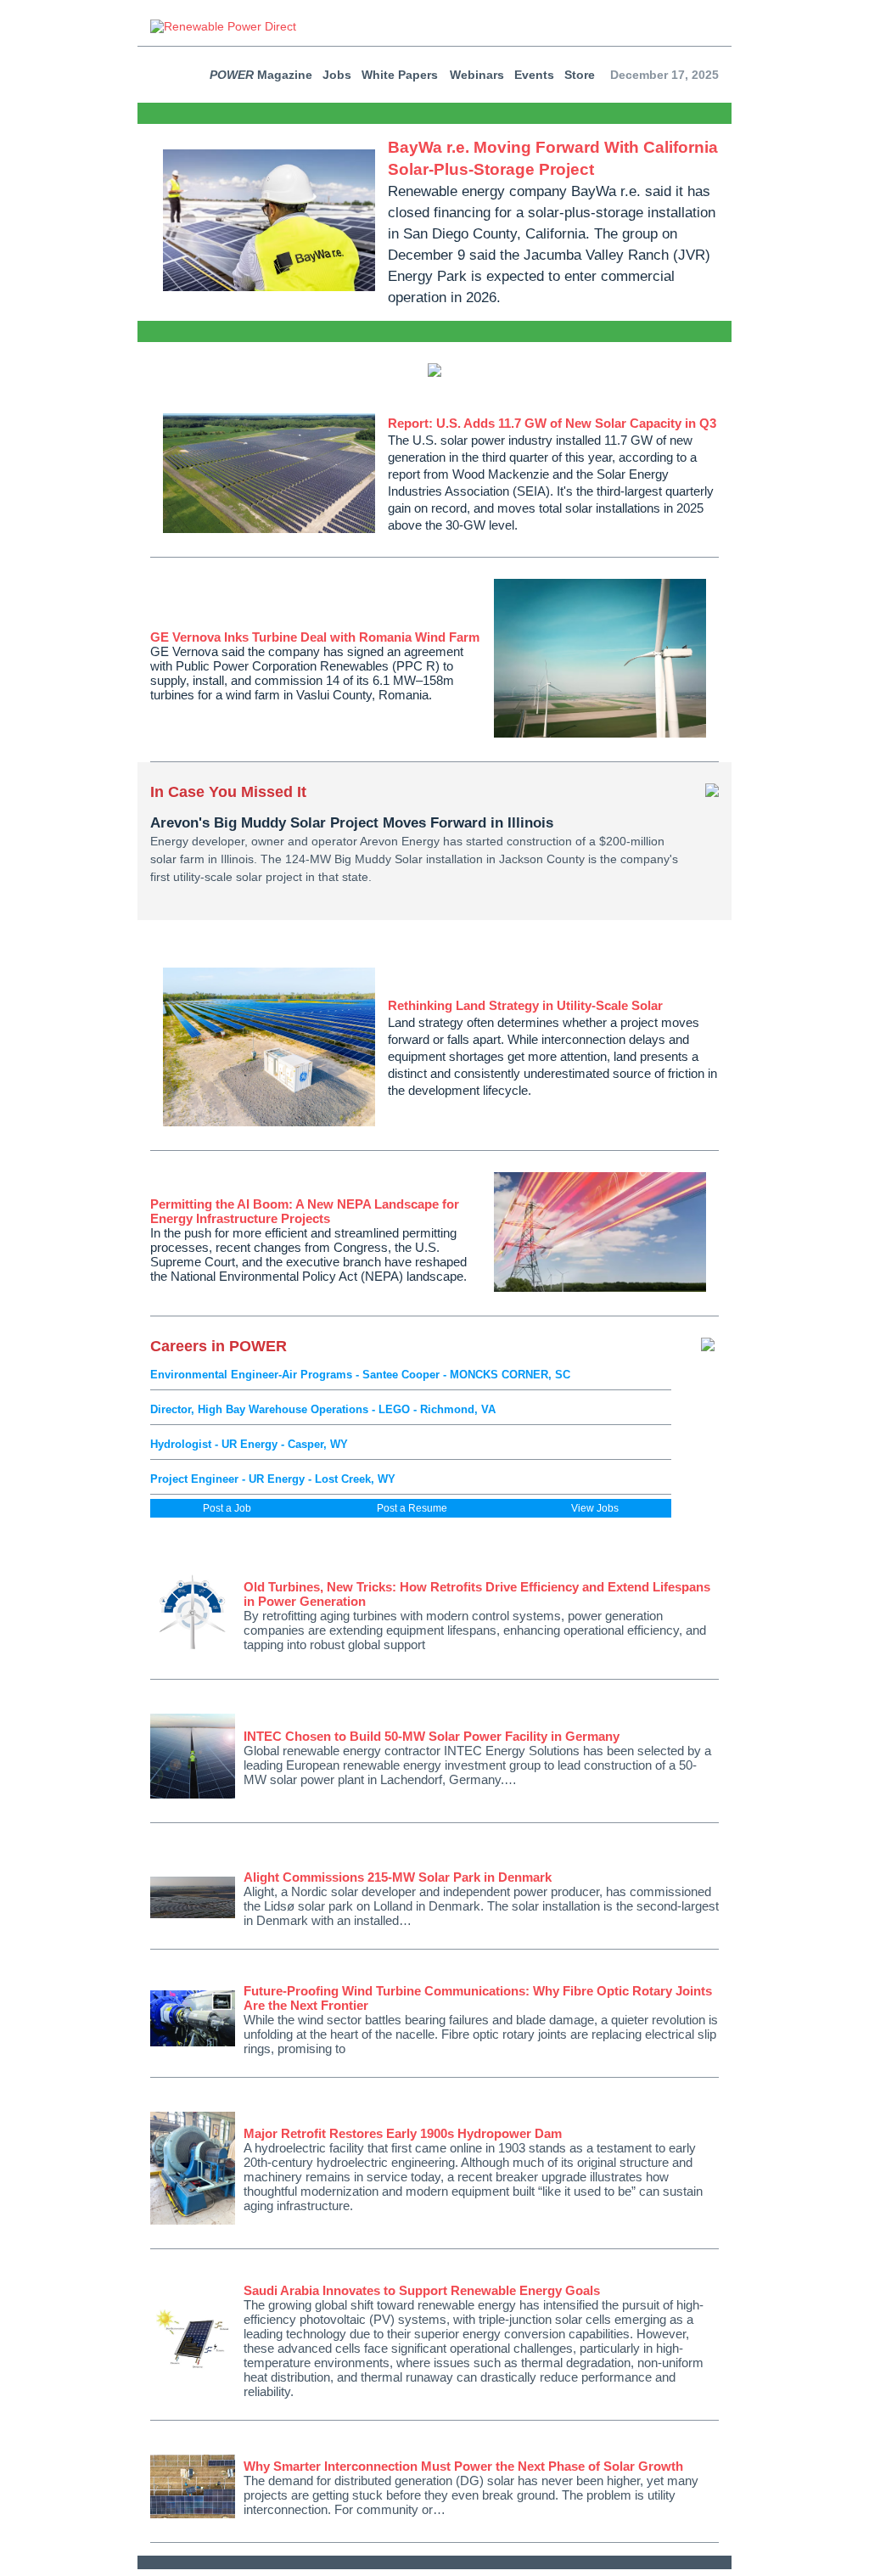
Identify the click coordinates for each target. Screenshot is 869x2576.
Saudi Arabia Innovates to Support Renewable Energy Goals (422, 2290)
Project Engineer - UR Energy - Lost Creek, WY (273, 1479)
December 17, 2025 (664, 75)
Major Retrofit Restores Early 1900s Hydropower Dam (403, 2133)
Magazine (261, 75)
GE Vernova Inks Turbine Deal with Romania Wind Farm (315, 637)
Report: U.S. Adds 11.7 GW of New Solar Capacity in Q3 (552, 423)
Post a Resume (412, 1508)
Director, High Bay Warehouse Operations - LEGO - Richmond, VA (323, 1409)
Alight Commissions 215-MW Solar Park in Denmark (398, 1877)
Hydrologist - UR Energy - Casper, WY (249, 1444)
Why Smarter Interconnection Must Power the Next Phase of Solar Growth (463, 2466)
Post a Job (227, 1508)
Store (580, 75)
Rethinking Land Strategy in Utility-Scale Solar (525, 1005)
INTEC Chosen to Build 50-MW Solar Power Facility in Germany (432, 1736)
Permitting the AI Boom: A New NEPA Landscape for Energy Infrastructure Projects (305, 1211)
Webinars (477, 75)
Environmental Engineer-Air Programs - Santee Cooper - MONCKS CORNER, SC (360, 1375)
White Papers (400, 75)
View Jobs (595, 1508)
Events (534, 75)
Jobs (337, 75)
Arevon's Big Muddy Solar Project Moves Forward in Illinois (352, 823)
